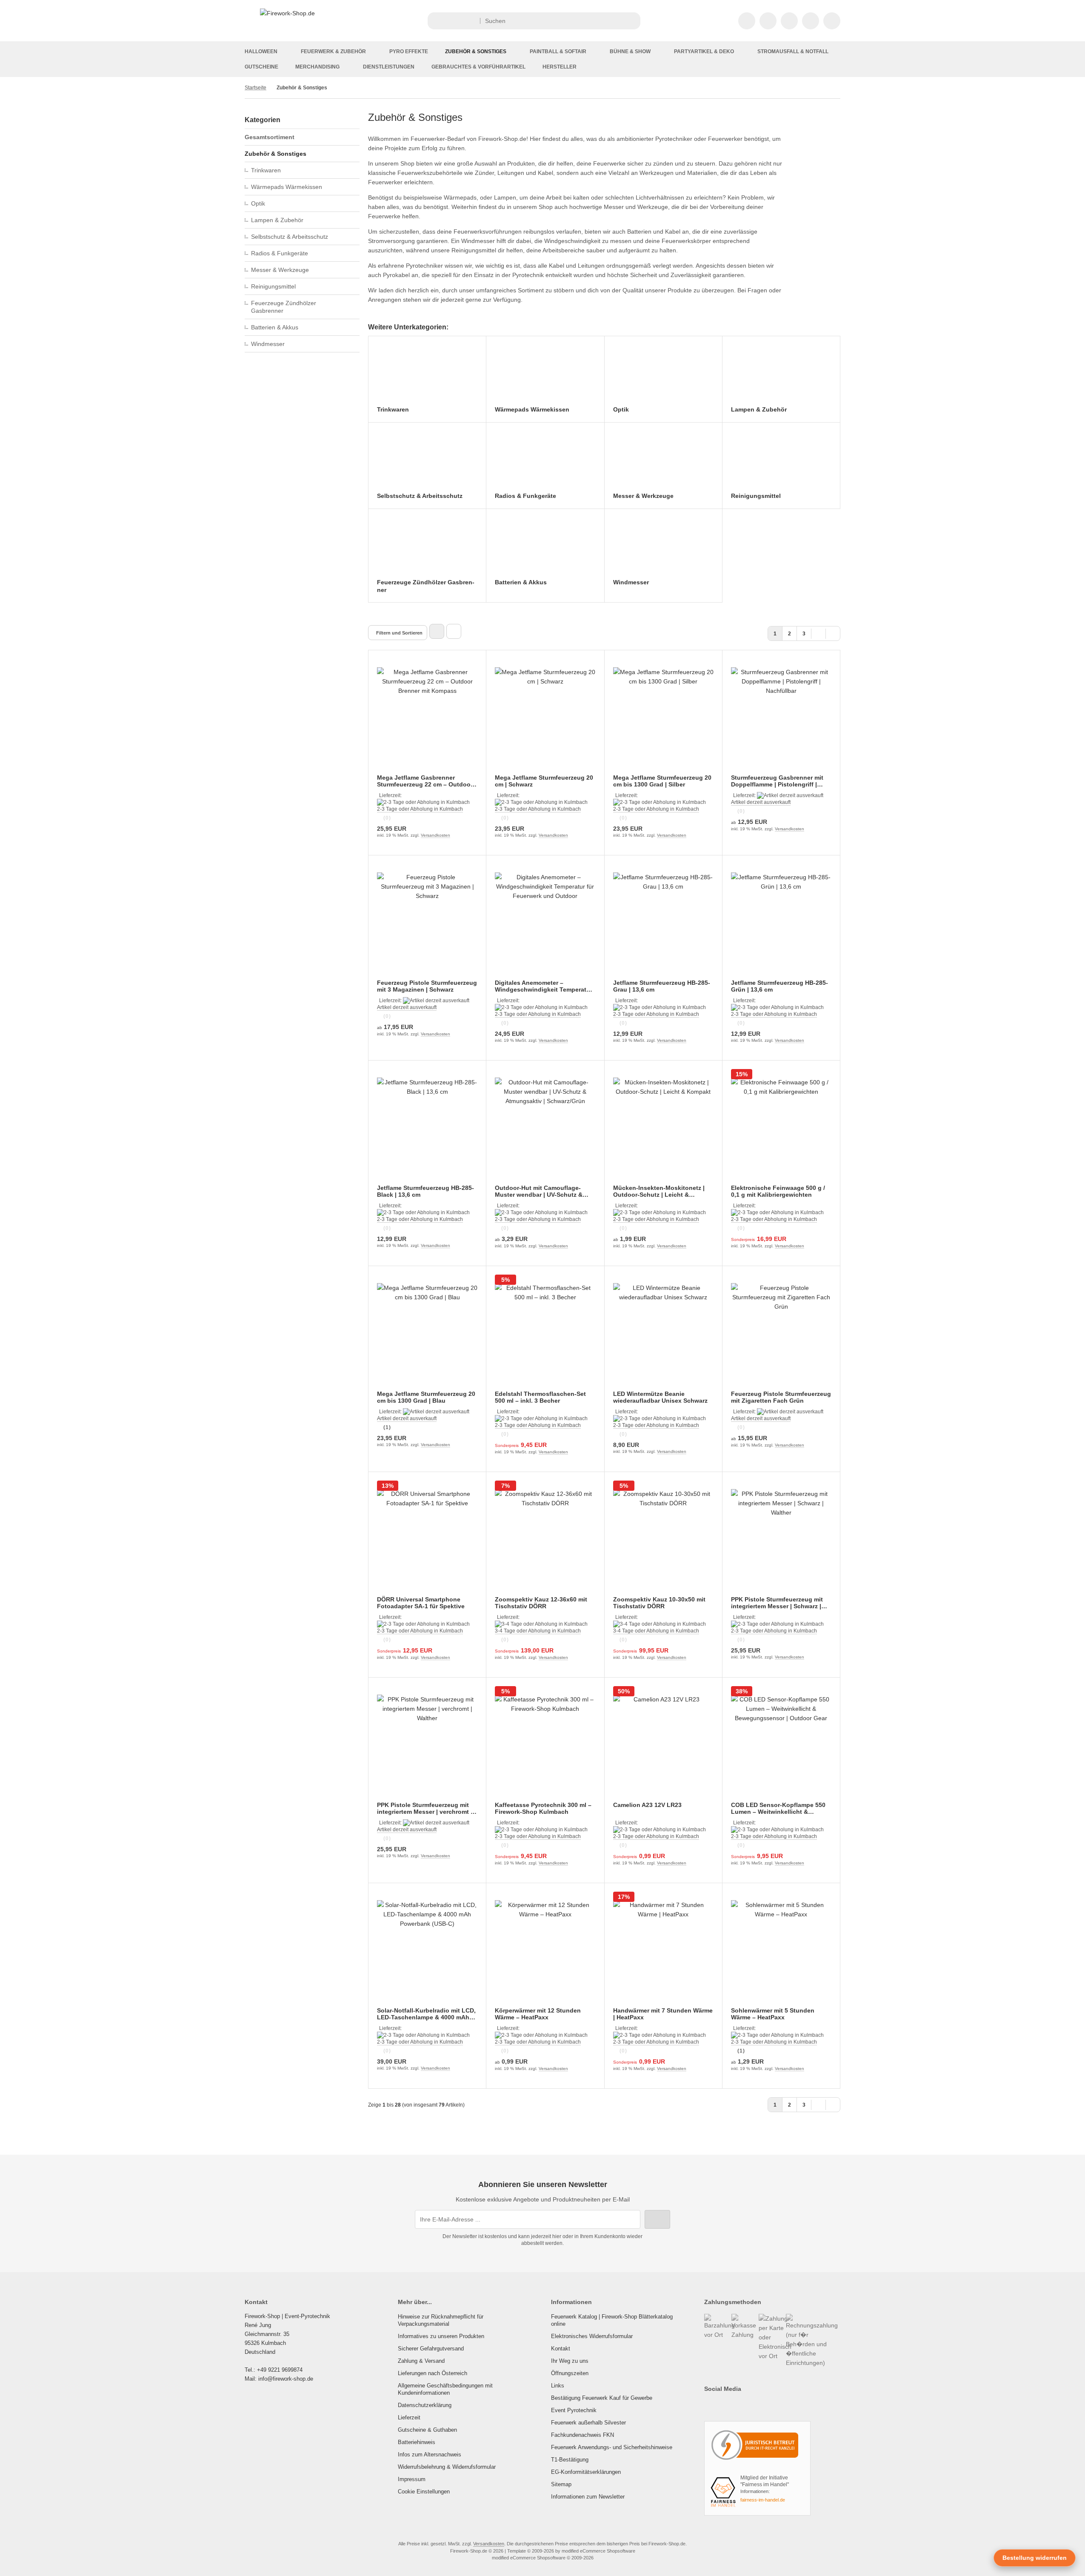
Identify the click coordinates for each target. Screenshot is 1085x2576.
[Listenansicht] (454, 631)
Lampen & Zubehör (277, 220)
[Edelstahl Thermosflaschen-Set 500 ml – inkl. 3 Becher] (545, 1333)
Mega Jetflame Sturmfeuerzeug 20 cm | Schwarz (544, 781)
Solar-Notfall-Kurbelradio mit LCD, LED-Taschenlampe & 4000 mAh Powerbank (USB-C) (426, 2014)
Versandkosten (435, 835)
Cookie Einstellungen (424, 2492)
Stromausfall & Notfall (793, 51)
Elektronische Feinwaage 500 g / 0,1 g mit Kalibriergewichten (778, 1191)
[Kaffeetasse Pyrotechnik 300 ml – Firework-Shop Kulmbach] (545, 1745)
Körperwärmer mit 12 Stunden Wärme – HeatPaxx (538, 2014)
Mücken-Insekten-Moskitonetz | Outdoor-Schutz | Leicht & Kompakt (659, 1191)
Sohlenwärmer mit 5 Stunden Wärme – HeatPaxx (773, 2014)
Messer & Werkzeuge (280, 270)
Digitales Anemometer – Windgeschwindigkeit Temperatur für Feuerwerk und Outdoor (544, 986)
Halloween (261, 51)
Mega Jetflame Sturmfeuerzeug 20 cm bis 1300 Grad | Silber (662, 781)
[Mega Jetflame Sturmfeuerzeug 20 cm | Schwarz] (545, 718)
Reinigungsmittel (273, 286)
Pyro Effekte (409, 51)
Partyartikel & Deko (704, 51)
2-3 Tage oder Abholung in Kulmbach (420, 809)
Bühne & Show (630, 51)
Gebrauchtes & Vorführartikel (478, 67)
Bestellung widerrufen (1035, 2558)
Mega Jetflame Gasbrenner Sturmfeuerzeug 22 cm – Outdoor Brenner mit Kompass (425, 781)
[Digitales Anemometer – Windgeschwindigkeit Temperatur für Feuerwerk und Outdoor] (545, 923)
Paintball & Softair (558, 51)
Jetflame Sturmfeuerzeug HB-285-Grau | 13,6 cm (662, 986)
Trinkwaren (266, 170)
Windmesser (268, 344)
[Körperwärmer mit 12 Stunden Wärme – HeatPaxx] (545, 1950)
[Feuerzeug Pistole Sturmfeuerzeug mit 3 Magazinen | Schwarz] (427, 923)
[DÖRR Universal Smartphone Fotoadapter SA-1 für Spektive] (427, 1539)
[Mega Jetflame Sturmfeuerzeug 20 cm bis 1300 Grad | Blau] (427, 1333)
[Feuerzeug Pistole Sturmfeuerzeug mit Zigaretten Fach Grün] (781, 1333)
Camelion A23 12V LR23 (647, 1805)
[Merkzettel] (789, 21)
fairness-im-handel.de (763, 2500)
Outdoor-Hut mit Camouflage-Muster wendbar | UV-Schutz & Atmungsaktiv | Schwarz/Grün (539, 1191)
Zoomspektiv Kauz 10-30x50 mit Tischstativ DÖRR (659, 1603)
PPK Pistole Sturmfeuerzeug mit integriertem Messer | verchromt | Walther (425, 1808)
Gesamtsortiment (270, 137)
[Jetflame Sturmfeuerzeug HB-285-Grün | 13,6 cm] (781, 923)
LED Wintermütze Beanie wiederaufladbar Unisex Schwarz (660, 1397)
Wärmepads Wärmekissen (287, 187)
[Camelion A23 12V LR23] (663, 1745)
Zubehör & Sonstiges (476, 51)
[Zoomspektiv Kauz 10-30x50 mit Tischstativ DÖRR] (663, 1539)
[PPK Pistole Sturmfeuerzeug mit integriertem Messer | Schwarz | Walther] (781, 1539)
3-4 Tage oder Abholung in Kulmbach (538, 1631)
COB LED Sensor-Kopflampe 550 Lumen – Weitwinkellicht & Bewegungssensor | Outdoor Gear (781, 1808)
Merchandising (317, 67)
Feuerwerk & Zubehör (333, 51)
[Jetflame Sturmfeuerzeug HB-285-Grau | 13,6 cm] (663, 923)
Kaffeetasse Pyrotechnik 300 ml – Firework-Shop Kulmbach (543, 1808)
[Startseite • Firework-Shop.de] (287, 13)
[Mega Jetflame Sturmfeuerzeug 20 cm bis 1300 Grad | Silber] (663, 718)
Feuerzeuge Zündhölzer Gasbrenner (284, 307)
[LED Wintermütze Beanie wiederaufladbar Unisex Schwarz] (663, 1333)
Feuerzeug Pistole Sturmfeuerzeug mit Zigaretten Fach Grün (781, 1397)
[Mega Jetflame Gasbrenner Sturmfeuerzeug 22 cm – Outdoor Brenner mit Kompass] (427, 718)
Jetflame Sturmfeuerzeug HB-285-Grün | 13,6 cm (779, 986)
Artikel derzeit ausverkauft (761, 802)
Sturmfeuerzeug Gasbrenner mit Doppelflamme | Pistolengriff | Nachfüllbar (777, 781)
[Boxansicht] (437, 631)
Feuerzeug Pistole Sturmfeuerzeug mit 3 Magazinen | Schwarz (427, 986)
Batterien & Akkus (275, 327)
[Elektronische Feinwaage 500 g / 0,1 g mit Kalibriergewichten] (781, 1128)
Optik (258, 203)
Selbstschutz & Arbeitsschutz (290, 237)
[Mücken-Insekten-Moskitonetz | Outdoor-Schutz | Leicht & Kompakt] (663, 1128)
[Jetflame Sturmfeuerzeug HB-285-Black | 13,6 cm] (427, 1128)
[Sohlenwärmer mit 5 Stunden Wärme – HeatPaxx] (781, 1950)
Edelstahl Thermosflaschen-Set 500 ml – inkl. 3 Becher (540, 1397)
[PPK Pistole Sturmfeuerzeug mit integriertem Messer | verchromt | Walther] (427, 1745)
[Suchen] (632, 21)
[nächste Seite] (818, 633)
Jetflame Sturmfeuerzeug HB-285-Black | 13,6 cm (425, 1191)
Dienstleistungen (389, 67)
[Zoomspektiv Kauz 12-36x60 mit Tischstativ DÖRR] (545, 1539)
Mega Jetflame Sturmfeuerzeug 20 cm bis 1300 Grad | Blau (426, 1397)
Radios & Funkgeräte (280, 253)
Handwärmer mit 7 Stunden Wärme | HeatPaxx (663, 2014)
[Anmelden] (768, 21)
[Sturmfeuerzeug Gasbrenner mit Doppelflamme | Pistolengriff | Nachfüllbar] (781, 718)
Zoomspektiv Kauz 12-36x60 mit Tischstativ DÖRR (541, 1603)
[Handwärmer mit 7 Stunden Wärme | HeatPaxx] (663, 1950)
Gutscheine (261, 67)
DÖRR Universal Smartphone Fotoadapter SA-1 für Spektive (421, 1603)
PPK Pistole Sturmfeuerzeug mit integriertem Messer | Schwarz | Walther (777, 1603)
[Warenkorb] (811, 21)
